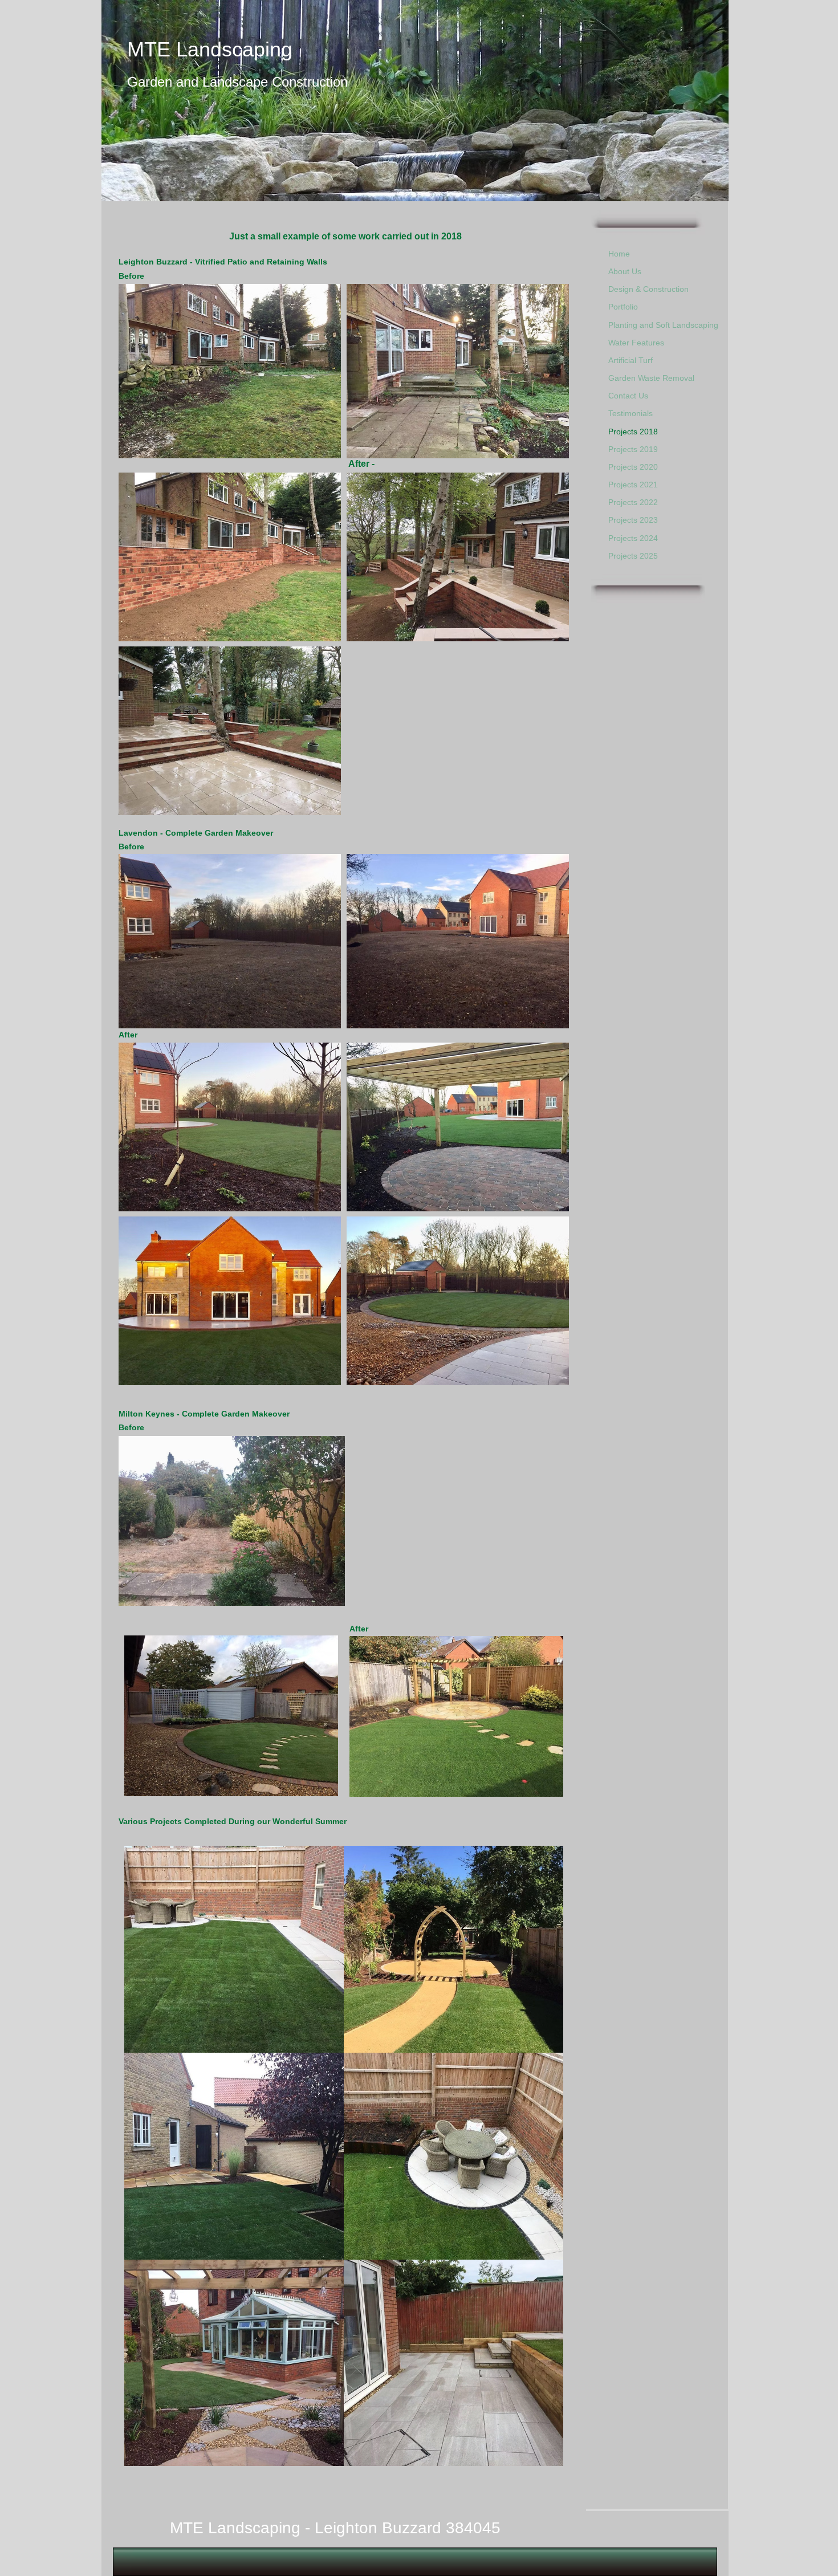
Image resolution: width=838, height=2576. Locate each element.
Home (619, 254)
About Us (625, 271)
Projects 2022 (633, 502)
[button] (230, 371)
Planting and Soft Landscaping (663, 325)
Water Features (636, 343)
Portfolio (623, 307)
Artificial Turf (630, 360)
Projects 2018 (633, 432)
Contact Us (628, 396)
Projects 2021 (633, 485)
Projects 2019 (633, 449)
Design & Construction (648, 289)
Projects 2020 (633, 467)
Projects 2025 (633, 556)
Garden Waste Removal (651, 378)
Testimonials (630, 413)
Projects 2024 (633, 538)
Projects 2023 (633, 520)
